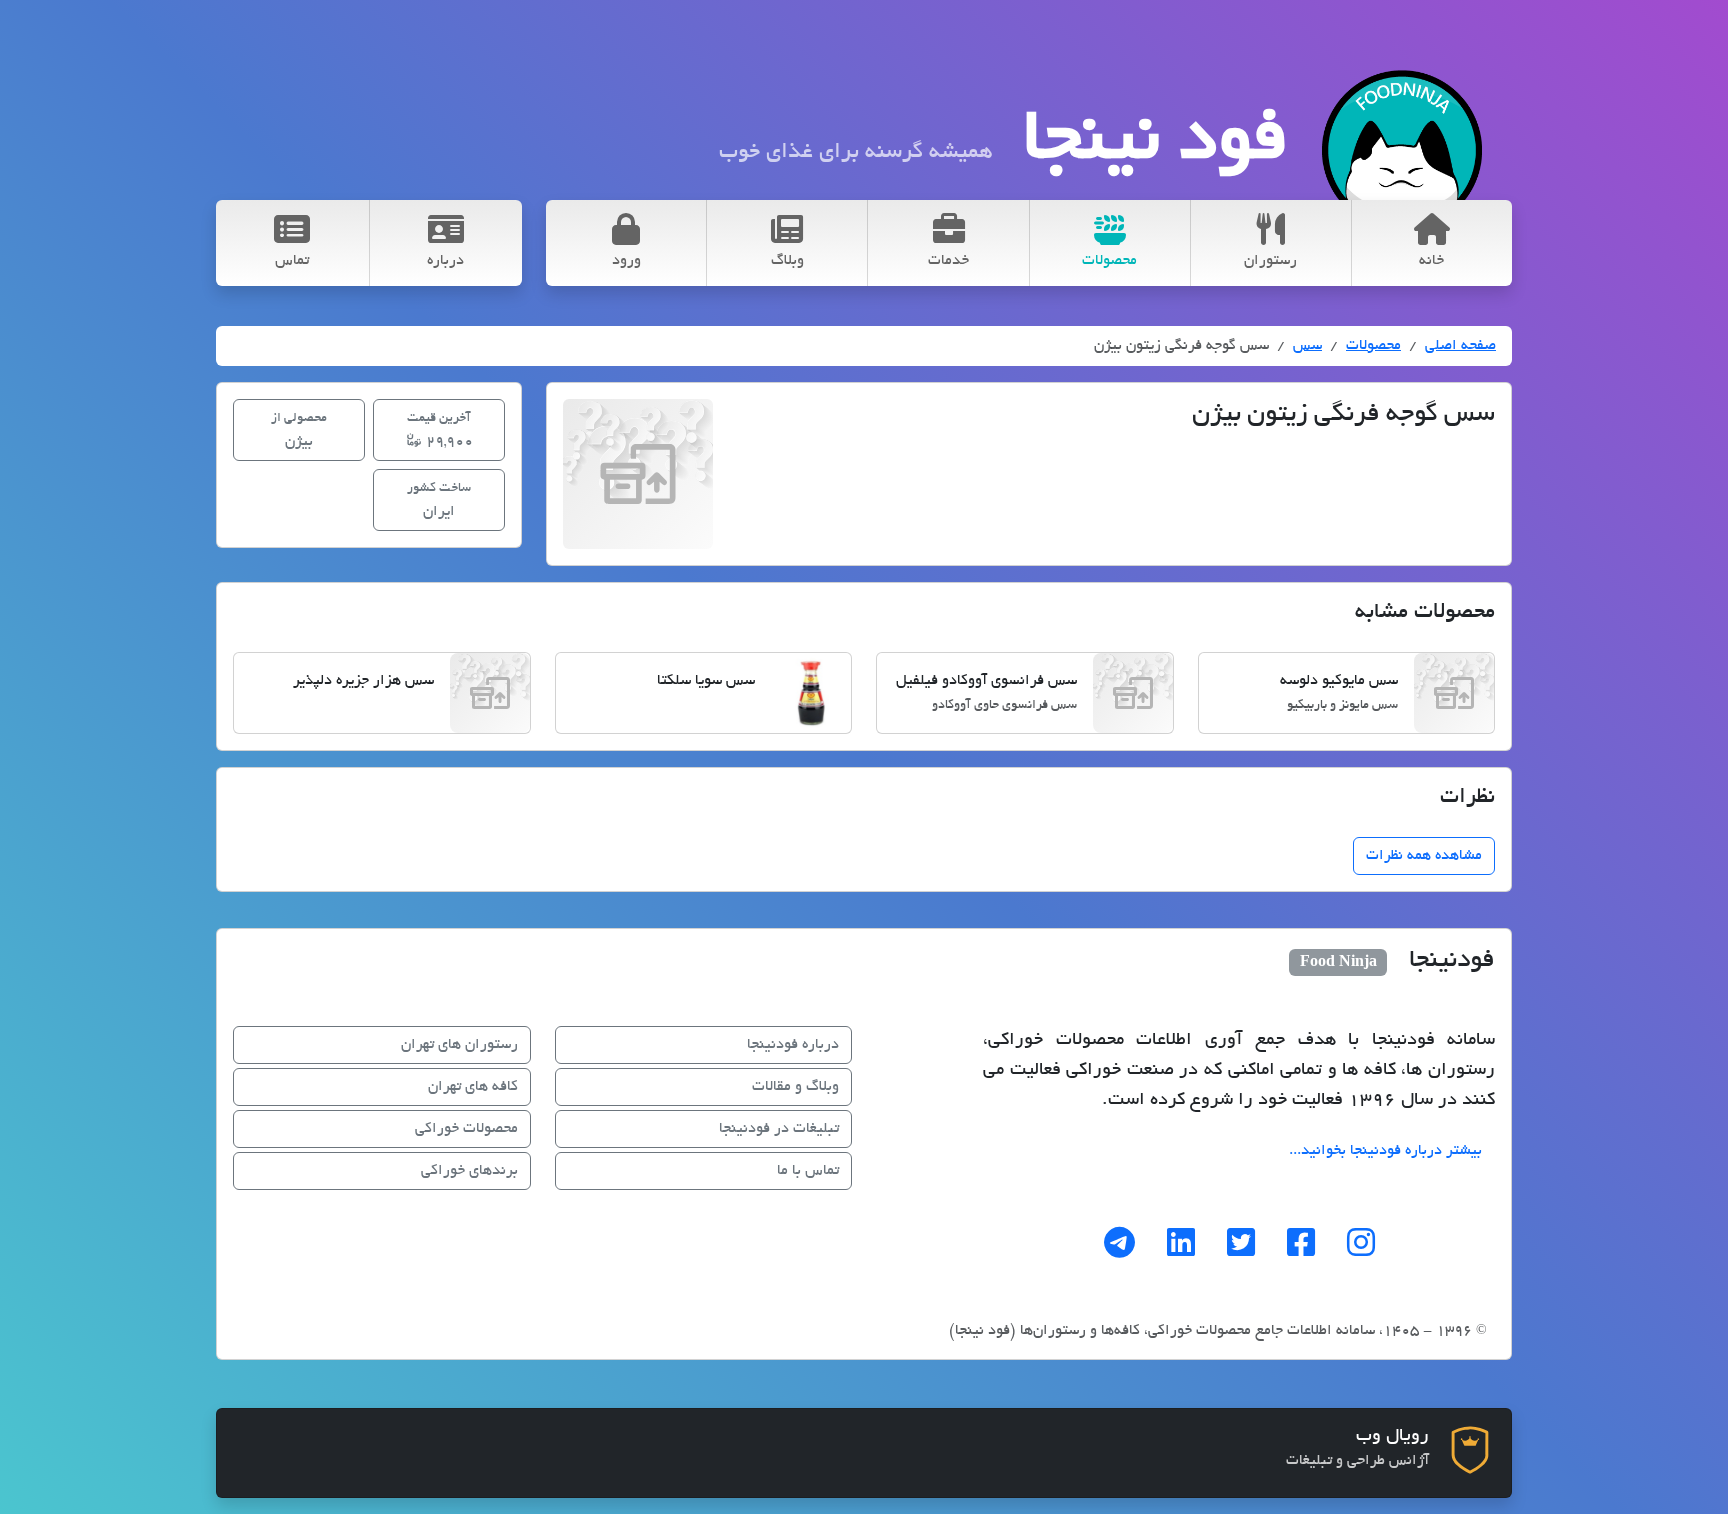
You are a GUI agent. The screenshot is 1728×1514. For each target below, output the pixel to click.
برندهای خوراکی (469, 1171)
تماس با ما (808, 1171)
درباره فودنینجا (793, 1045)
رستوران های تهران (459, 1045)
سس (1307, 346)
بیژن (299, 431)
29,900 (440, 431)
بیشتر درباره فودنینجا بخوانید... (1385, 1151)
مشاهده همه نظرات (1424, 856)
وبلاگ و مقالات (795, 1087)
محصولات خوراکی (466, 1129)
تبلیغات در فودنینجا (779, 1129)
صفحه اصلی (1460, 346)
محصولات (1373, 346)
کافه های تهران (473, 1087)
